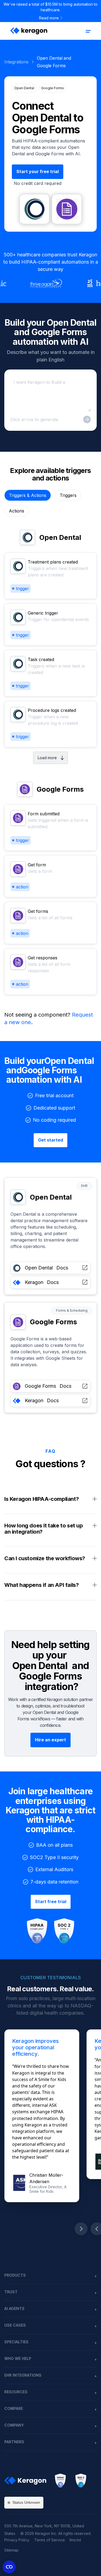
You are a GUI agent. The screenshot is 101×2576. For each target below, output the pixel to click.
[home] (28, 31)
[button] (88, 31)
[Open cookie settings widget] (9, 2567)
